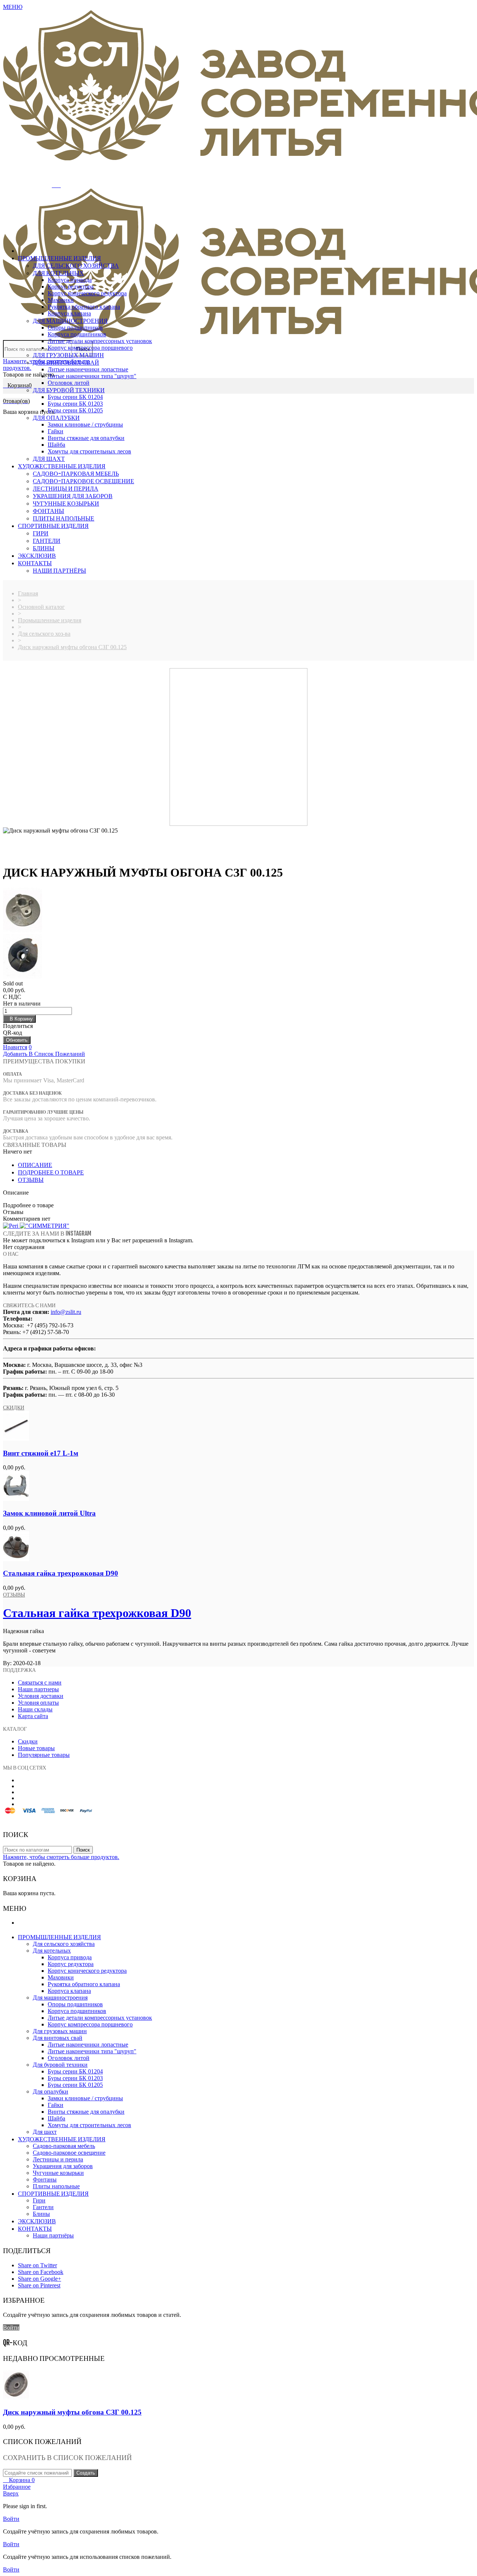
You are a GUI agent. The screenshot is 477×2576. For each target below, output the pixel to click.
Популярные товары (44, 1755)
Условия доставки (41, 1696)
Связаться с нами (40, 1682)
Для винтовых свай (66, 362)
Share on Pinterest (39, 2285)
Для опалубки (56, 418)
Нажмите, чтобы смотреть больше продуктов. (61, 1857)
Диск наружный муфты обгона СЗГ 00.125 (72, 2412)
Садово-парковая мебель (76, 474)
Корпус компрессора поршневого (90, 348)
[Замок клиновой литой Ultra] (16, 1499)
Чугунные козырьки (66, 503)
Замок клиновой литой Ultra (49, 1513)
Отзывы (14, 1594)
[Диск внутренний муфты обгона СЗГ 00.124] (238, 911)
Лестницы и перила (66, 488)
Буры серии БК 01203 (75, 404)
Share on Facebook (41, 2272)
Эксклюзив (37, 556)
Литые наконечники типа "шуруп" (92, 376)
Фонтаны (48, 511)
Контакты (35, 563)
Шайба (56, 445)
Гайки (56, 431)
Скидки (14, 1407)
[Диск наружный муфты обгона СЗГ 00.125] (16, 2398)
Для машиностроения (70, 321)
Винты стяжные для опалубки (86, 438)
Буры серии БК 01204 (75, 397)
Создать (86, 2473)
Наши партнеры (38, 1689)
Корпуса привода (70, 280)
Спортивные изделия (53, 526)
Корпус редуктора (71, 287)
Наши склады (35, 1709)
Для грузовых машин (68, 355)
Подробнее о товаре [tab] (51, 1172)
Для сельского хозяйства (76, 265)
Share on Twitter (37, 2265)
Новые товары (36, 1748)
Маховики (61, 300)
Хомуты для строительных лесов (89, 451)
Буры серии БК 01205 (75, 410)
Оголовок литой (69, 383)
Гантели (47, 541)
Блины (44, 548)
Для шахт (49, 459)
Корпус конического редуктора (87, 293)
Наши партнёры (59, 570)
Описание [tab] (35, 1165)
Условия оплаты (38, 1703)
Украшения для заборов (73, 496)
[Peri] (11, 1226)
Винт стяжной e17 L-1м (41, 1453)
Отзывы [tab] (31, 1180)
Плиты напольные (64, 518)
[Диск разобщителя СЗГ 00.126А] (238, 957)
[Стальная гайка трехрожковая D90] (16, 1559)
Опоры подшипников (75, 328)
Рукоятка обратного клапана (84, 307)
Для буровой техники (69, 390)
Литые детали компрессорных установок (100, 341)
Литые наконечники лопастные (88, 369)
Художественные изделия (62, 466)
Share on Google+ (40, 2279)
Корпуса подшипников (77, 334)
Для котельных (58, 273)
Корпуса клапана (69, 313)
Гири (41, 533)
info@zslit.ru (66, 1312)
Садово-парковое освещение (83, 481)
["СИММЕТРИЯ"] (45, 1226)
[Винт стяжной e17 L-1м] (16, 1439)
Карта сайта (33, 1716)
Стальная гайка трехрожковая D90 (61, 1573)
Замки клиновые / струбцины (85, 424)
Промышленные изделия (59, 258)
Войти (11, 2327)
